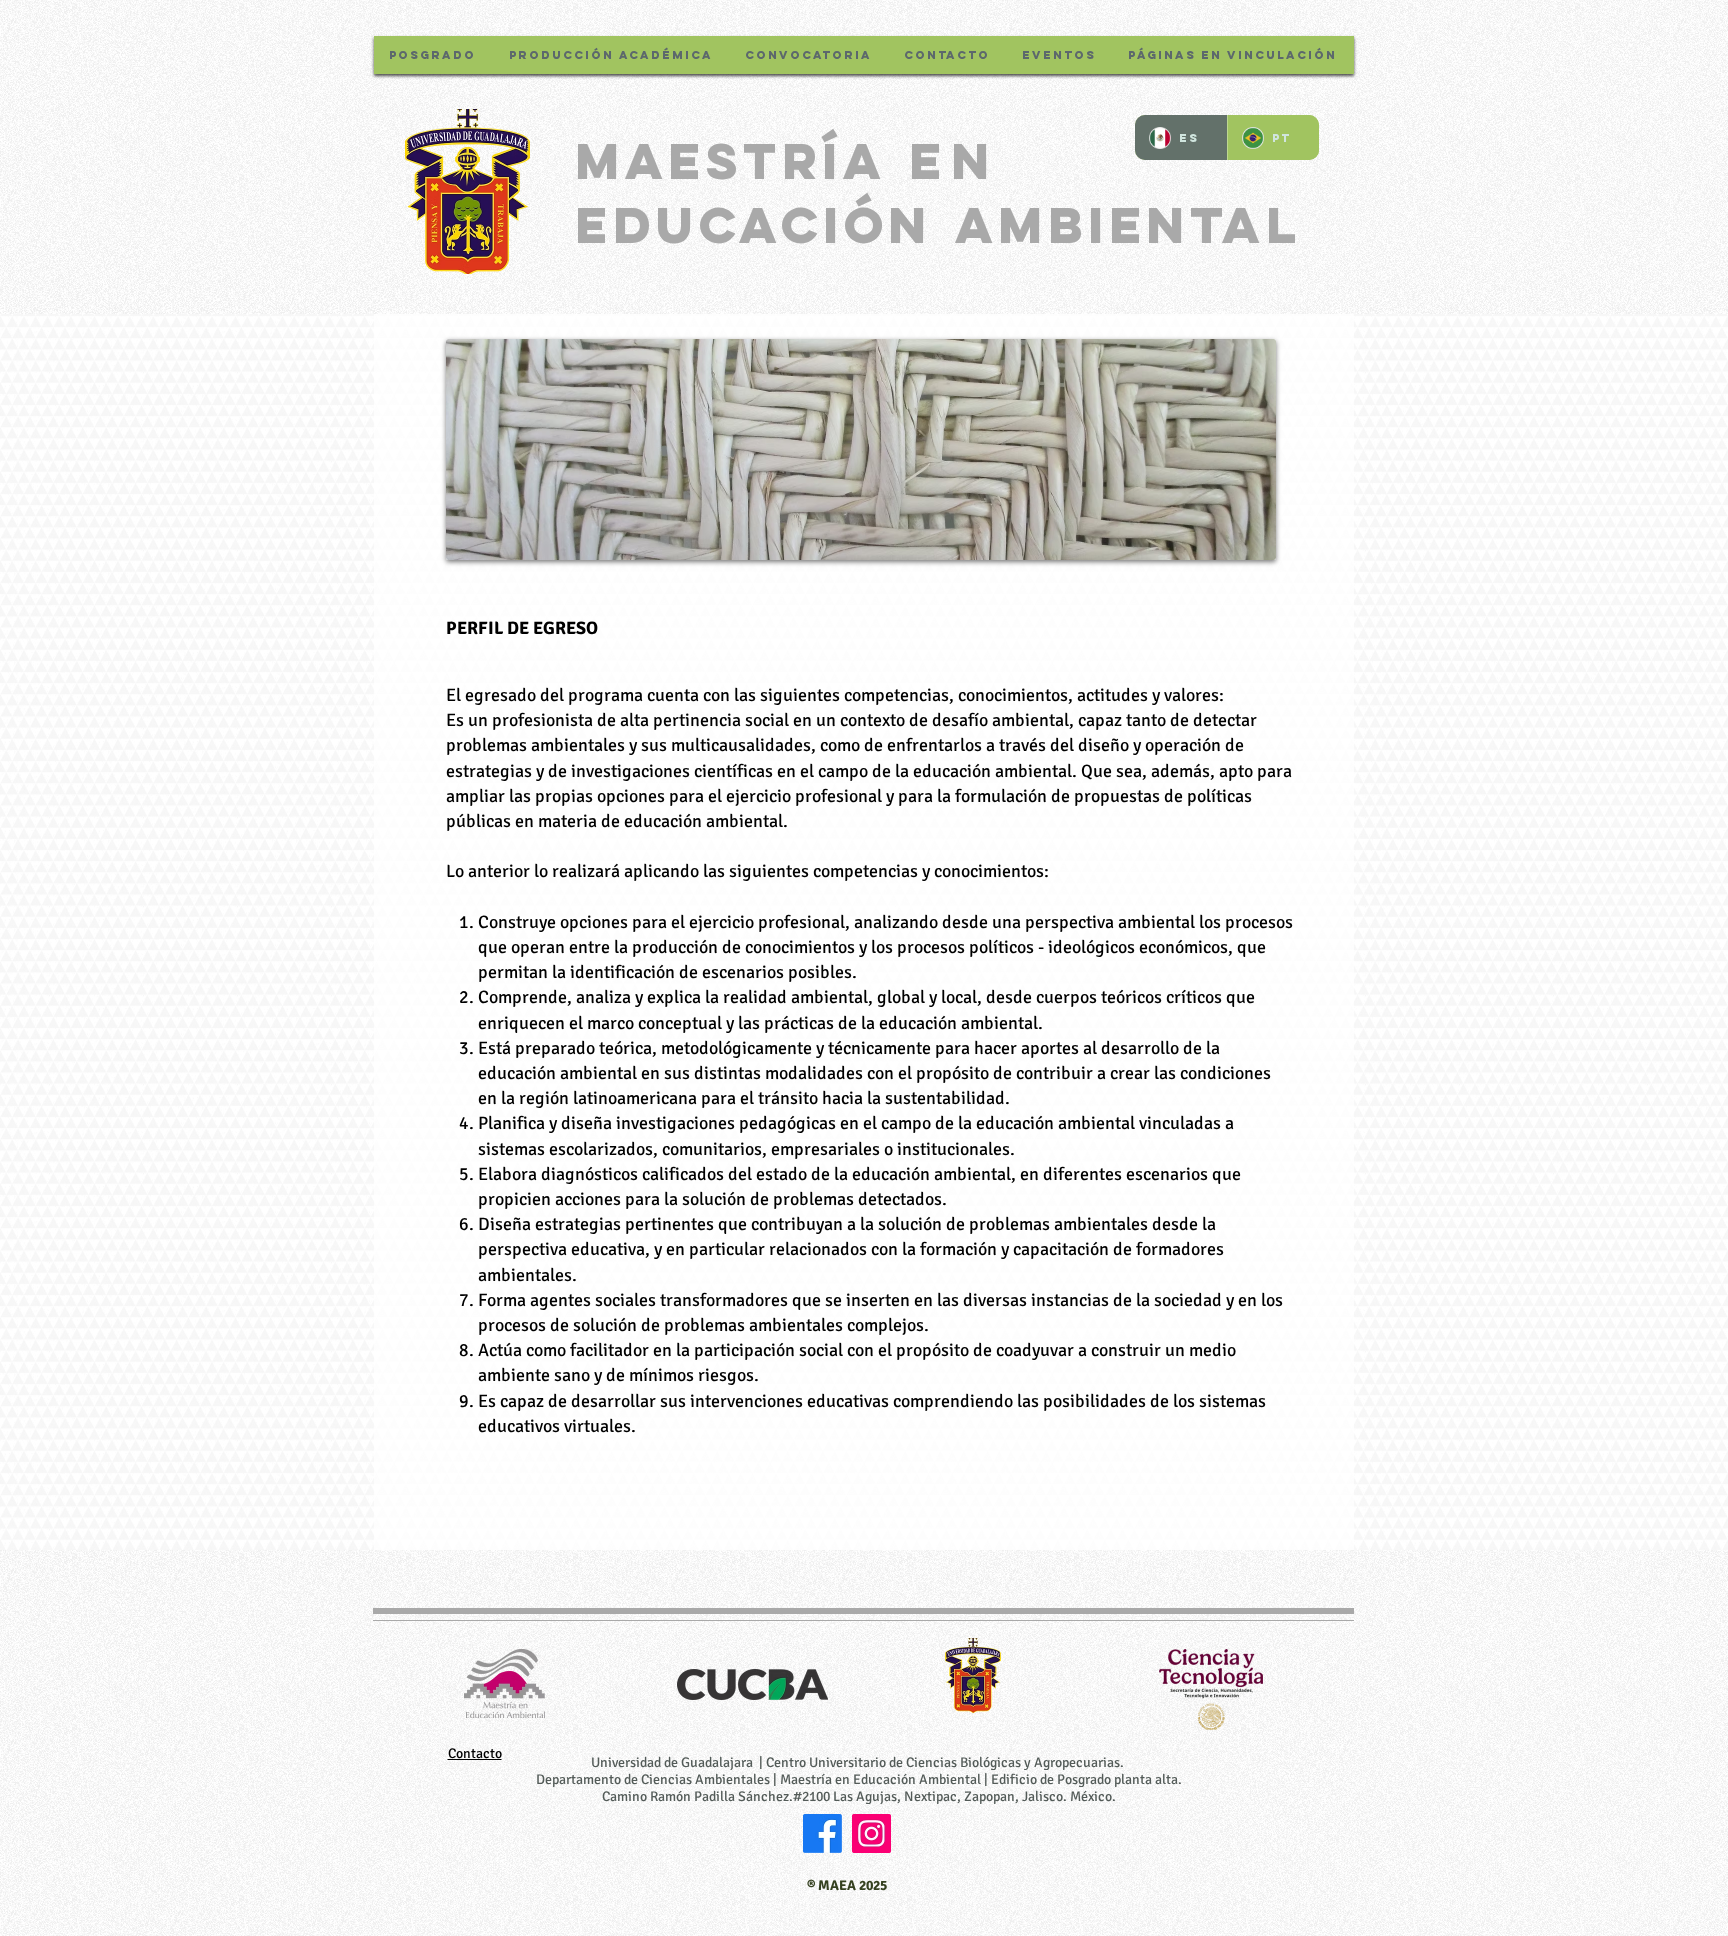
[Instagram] (871, 1833)
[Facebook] (822, 1833)
